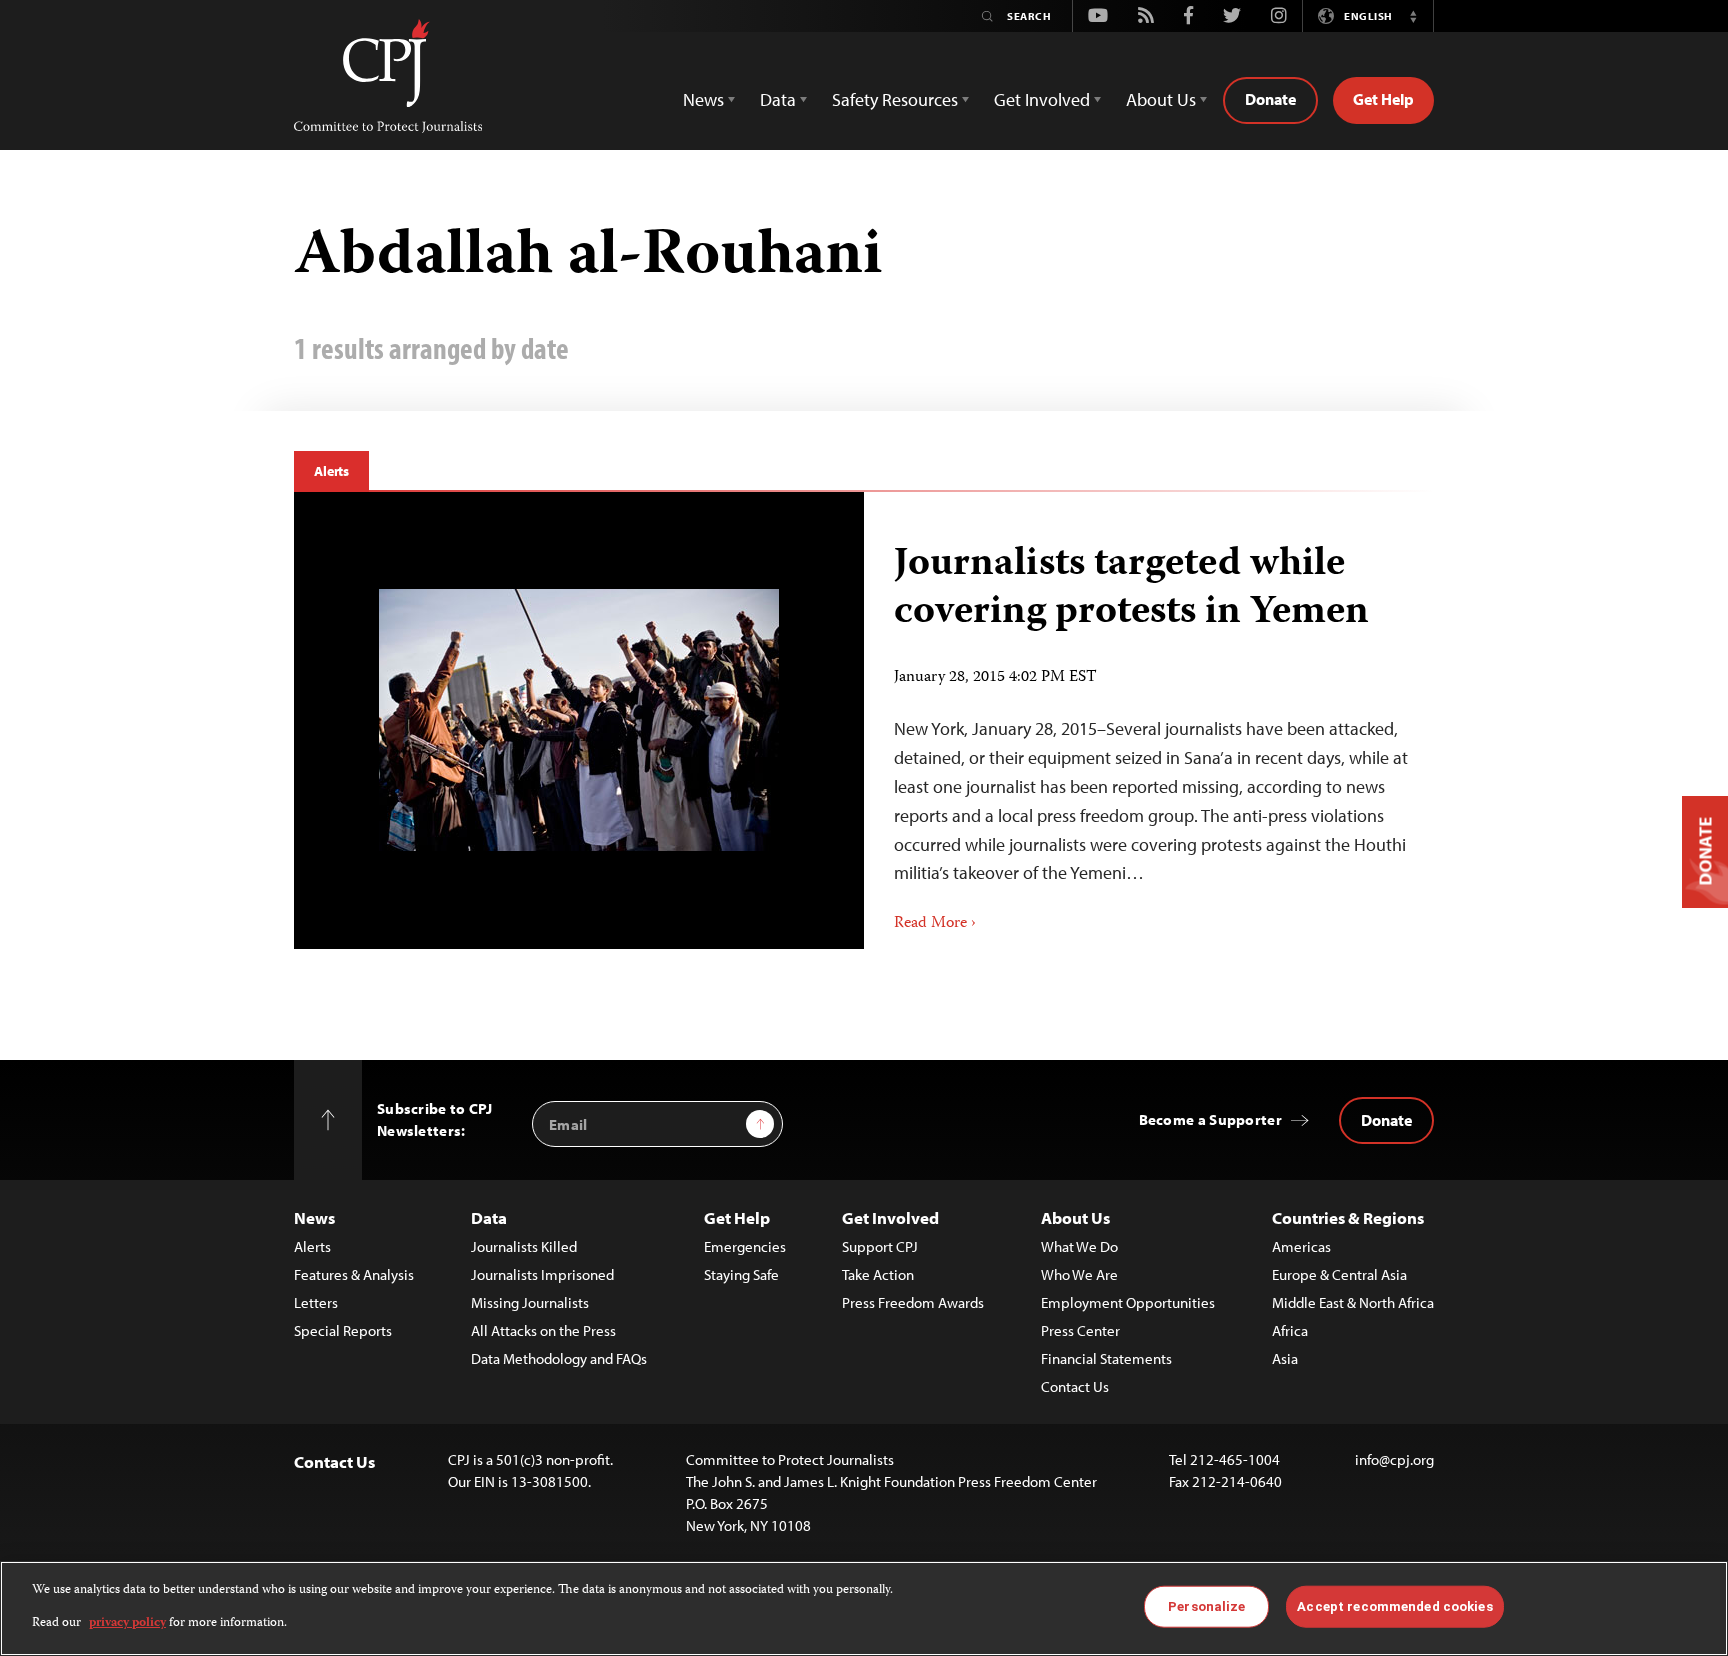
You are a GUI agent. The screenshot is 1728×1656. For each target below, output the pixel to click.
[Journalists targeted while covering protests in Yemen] (579, 720)
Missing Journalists (530, 1302)
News (314, 1217)
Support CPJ (880, 1246)
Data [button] (778, 99)
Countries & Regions (1348, 1217)
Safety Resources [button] (895, 99)
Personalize (1206, 1606)
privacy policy (127, 1622)
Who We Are (1079, 1274)
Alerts (331, 471)
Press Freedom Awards (913, 1302)
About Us (1075, 1217)
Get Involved (890, 1217)
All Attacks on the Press (543, 1330)
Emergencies (745, 1246)
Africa (1290, 1330)
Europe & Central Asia (1339, 1274)
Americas (1301, 1246)
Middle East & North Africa (1353, 1302)
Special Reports (343, 1330)
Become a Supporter (1210, 1119)
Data (489, 1217)
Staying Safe (741, 1274)
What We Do (1079, 1246)
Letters (316, 1302)
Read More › (935, 924)
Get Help (1383, 99)
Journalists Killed (524, 1246)
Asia (1285, 1358)
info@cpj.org (1394, 1459)
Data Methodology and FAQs (559, 1358)
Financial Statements (1106, 1358)
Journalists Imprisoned (542, 1274)
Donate (1270, 99)
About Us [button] (1161, 99)
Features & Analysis (354, 1274)
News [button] (703, 99)
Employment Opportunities (1128, 1302)
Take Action (878, 1274)
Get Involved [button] (1042, 99)
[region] (864, 1608)
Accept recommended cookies (1394, 1606)
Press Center (1080, 1330)
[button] (1413, 16)
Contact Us (1075, 1386)
